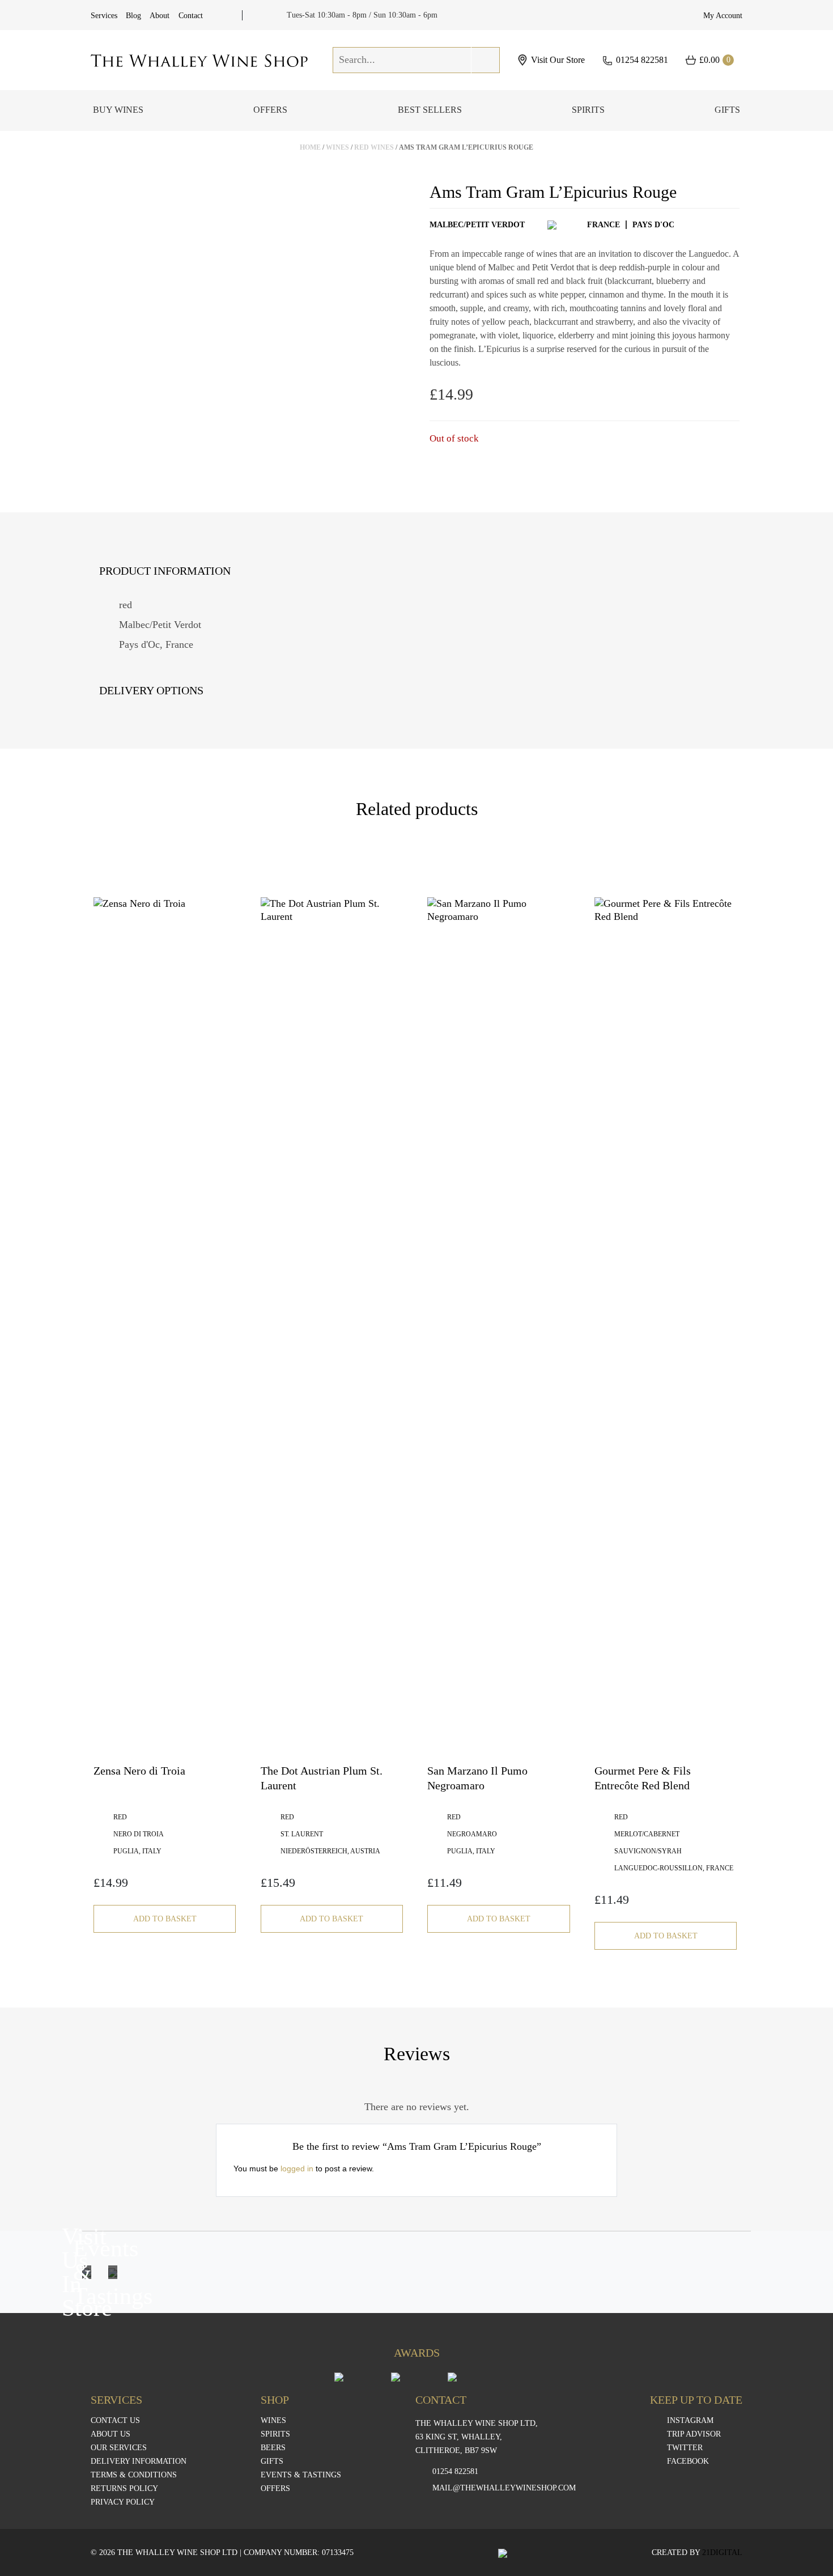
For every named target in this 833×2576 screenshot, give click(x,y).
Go (486, 60)
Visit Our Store (558, 60)
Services (104, 16)
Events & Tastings (301, 2475)
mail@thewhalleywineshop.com (504, 2488)
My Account (723, 16)
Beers (273, 2448)
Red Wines (374, 147)
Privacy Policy (123, 2502)
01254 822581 (642, 60)
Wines (337, 147)
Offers (270, 110)
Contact (191, 16)
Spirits (588, 110)
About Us (110, 2434)
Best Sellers (430, 110)
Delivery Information (139, 2462)
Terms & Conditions (134, 2475)
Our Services (119, 2448)
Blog (133, 16)
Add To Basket (165, 1919)
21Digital (722, 2552)
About (160, 16)
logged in (297, 2168)
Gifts (727, 110)
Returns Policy (124, 2489)
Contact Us (115, 2421)
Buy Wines (118, 110)
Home (310, 147)
